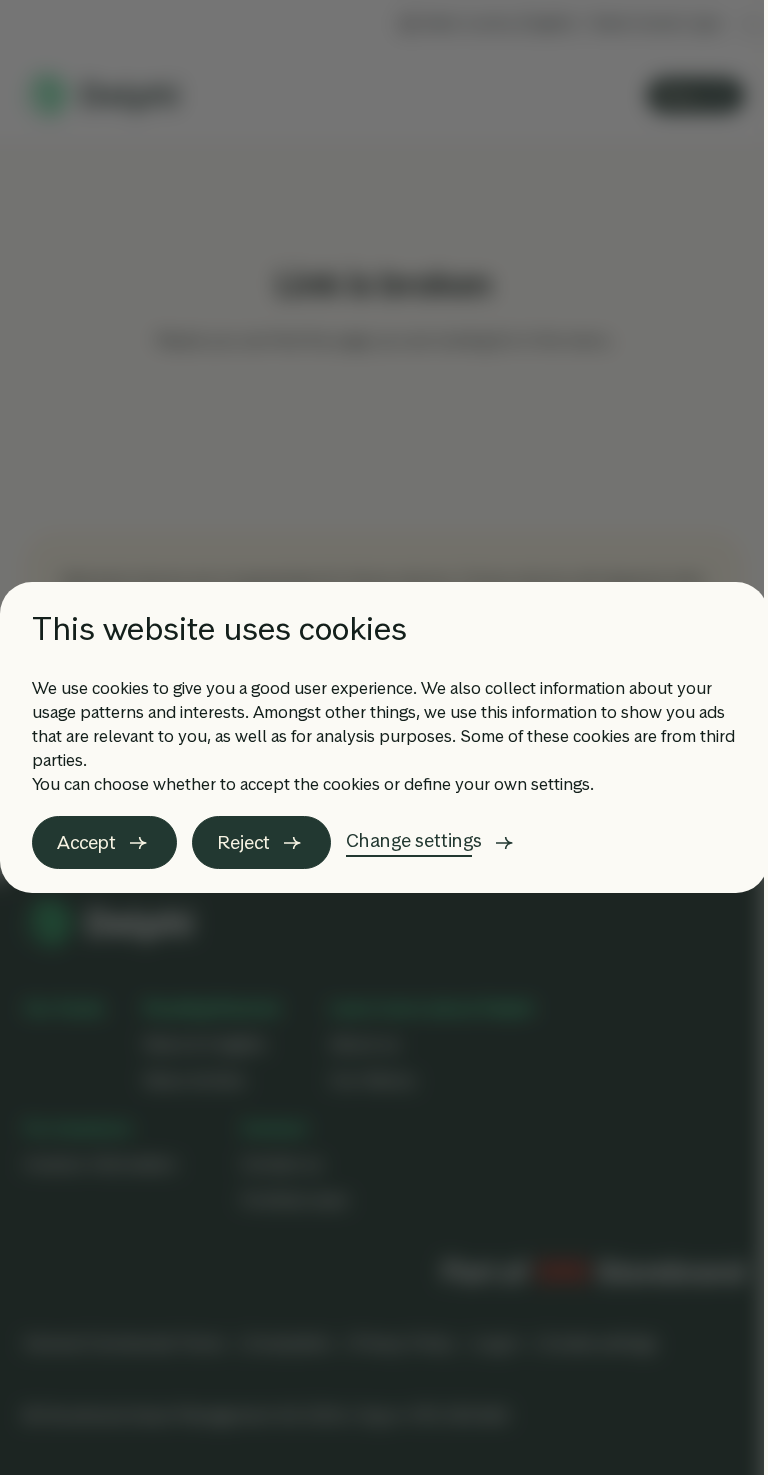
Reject (243, 842)
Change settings (414, 840)
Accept (86, 842)
